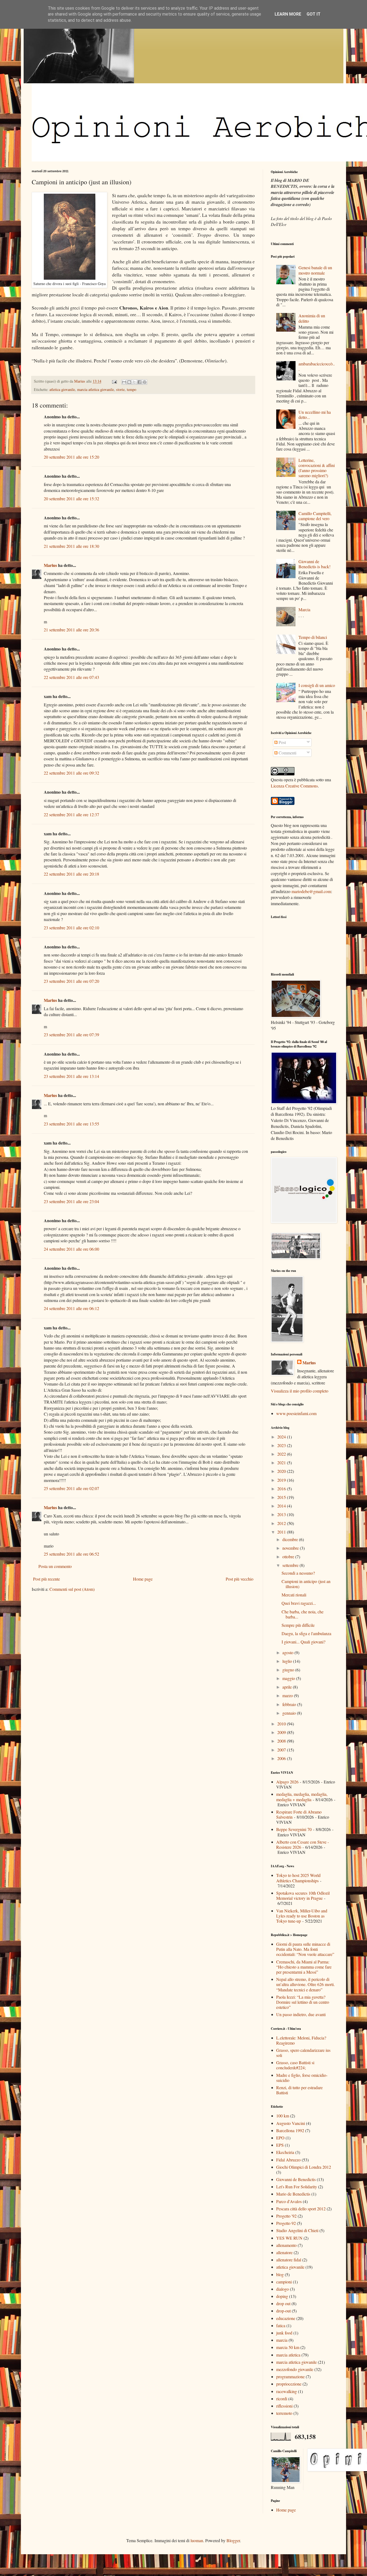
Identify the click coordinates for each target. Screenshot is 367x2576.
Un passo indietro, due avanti (301, 2014)
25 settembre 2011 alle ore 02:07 (71, 1488)
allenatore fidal (289, 2260)
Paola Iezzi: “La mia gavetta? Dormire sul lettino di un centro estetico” (303, 2002)
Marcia (304, 609)
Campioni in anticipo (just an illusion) (306, 1584)
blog (280, 2274)
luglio (288, 1661)
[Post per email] (114, 381)
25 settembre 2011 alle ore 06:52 (71, 1554)
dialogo (283, 2289)
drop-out (283, 2311)
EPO (280, 2138)
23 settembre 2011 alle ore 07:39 (71, 1035)
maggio (289, 1678)
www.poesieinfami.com (296, 1413)
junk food (284, 2333)
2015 (282, 1497)
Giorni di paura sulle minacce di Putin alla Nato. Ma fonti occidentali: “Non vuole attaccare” (305, 1949)
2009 (282, 1732)
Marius (50, 565)
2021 (282, 1463)
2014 (282, 1506)
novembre (291, 1548)
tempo (132, 389)
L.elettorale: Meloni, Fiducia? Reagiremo (301, 2040)
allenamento (286, 2245)
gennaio (290, 1713)
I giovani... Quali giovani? (303, 1642)
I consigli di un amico (317, 685)
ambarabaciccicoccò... (317, 366)
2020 (282, 1471)
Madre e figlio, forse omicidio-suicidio (302, 2078)
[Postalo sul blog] (129, 382)
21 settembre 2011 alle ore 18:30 (71, 546)
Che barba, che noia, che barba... (303, 1614)
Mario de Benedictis (293, 2194)
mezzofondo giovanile (295, 2369)
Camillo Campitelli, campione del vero (315, 516)
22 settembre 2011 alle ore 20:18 (71, 874)
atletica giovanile (62, 389)
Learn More (288, 14)
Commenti (287, 753)
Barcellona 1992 (290, 2130)
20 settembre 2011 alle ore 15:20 (71, 457)
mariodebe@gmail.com (311, 891)
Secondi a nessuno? (298, 1573)
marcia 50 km (288, 2347)
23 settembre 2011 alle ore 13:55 (71, 1124)
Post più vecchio (240, 1579)
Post (282, 742)
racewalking (287, 2391)
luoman (197, 2540)
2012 (282, 1523)
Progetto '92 (286, 2216)
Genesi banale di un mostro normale (315, 270)
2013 (282, 1514)
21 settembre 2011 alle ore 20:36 (71, 630)
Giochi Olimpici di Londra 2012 (304, 2167)
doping (282, 2296)
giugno (289, 1670)
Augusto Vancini (291, 2123)
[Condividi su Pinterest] (145, 382)
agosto (288, 1652)
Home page (143, 1579)
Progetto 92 (286, 2223)
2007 (282, 1750)
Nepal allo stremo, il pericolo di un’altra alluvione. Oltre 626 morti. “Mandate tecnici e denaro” (305, 1984)
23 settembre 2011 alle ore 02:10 (71, 928)
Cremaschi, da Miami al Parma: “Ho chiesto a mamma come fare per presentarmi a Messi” (304, 1967)
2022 (282, 1454)
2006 (282, 1758)
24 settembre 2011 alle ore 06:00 (71, 1249)
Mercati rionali (294, 1595)
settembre (291, 1565)
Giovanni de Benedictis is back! (314, 564)
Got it (314, 14)
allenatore (284, 2252)
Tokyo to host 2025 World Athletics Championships (298, 1878)
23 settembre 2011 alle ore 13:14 (71, 1076)
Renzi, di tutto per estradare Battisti (299, 2090)
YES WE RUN (289, 2238)
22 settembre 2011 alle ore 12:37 (71, 814)
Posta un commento (55, 1566)
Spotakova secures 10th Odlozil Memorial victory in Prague (303, 1895)
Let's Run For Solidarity (297, 2187)
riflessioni (284, 2406)
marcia (282, 2340)
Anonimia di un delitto (312, 318)
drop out (283, 2303)
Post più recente (46, 1579)
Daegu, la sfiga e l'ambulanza (306, 1633)
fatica (281, 2325)
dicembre (291, 1539)
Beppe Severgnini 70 (294, 1829)
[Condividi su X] (134, 382)
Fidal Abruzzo (288, 2160)
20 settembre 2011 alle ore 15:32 (71, 499)
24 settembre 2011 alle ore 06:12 (71, 1308)
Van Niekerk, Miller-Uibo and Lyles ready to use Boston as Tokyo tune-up (302, 1916)
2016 (282, 1489)
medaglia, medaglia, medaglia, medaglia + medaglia (302, 1797)
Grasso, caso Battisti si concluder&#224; (295, 2065)
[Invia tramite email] (124, 382)
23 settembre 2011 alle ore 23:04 (71, 1201)
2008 (282, 1741)
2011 (282, 1532)
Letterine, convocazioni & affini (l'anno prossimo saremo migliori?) (317, 468)
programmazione (290, 2377)
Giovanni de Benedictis (296, 2179)
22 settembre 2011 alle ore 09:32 (71, 773)
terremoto (284, 2413)
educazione (286, 2318)
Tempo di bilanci (313, 637)
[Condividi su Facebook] (139, 382)
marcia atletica (288, 2355)
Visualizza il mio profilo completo (300, 1391)
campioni (284, 2282)
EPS (280, 2145)
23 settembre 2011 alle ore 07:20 (71, 981)
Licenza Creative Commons (294, 786)
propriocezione (289, 2384)
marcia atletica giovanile (96, 389)
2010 (282, 1724)
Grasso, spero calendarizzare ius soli (303, 2053)
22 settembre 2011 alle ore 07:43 (71, 677)
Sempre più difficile (298, 1625)
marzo (288, 1695)
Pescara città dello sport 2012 (301, 2209)
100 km (283, 2116)
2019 (282, 1480)
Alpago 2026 (287, 1782)
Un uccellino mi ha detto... (315, 415)
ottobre (289, 1557)
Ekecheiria (285, 2152)
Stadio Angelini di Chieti (297, 2230)
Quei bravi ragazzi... (299, 1603)
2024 (282, 1437)
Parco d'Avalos (289, 2201)
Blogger (233, 2540)
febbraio (290, 1704)
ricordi (282, 2399)
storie (120, 389)
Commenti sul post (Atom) (72, 1589)
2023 (282, 1445)
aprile (288, 1687)
